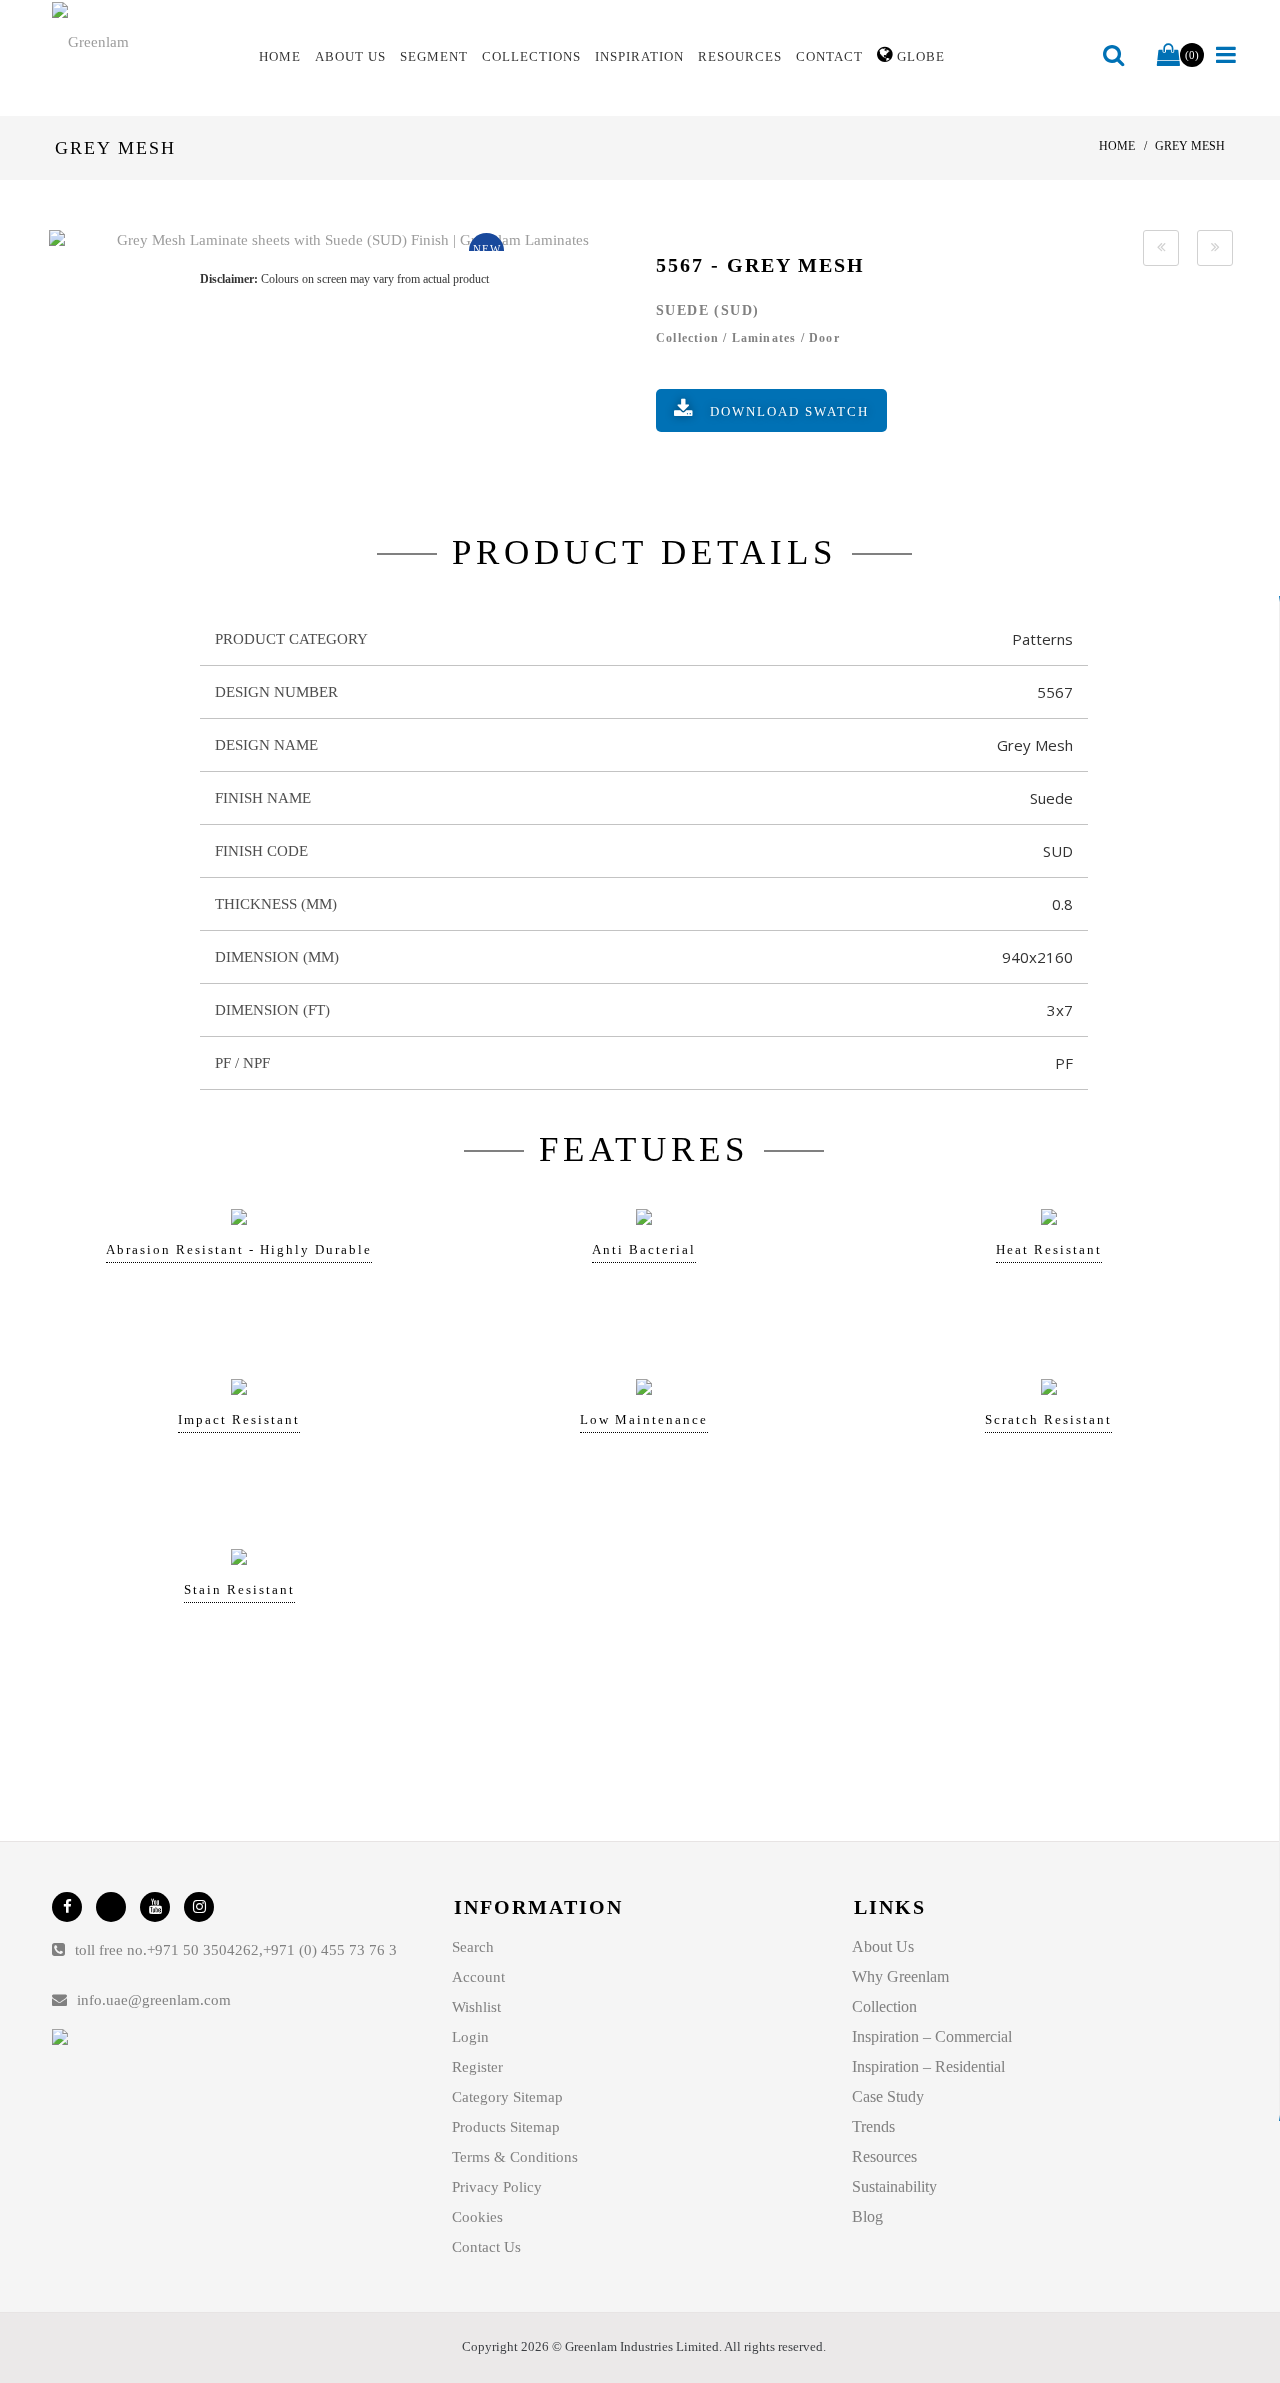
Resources (884, 2156)
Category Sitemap (507, 2097)
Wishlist (476, 2007)
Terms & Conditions (515, 2157)
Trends (873, 2126)
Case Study (888, 2096)
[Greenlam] (144, 41)
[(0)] (1168, 56)
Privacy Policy (497, 2187)
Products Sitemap (506, 2127)
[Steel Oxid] (1161, 248)
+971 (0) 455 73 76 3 (330, 1950)
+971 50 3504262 (203, 1950)
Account (478, 1977)
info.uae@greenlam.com (154, 2000)
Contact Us (486, 2247)
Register (477, 2067)
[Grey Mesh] (344, 240)
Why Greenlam (900, 1976)
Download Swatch (789, 411)
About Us (883, 1946)
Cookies (477, 2217)
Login (470, 2037)
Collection (884, 2006)
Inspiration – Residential (928, 2066)
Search (473, 1947)
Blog (867, 2216)
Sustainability (894, 2186)
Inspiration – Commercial (932, 2036)
